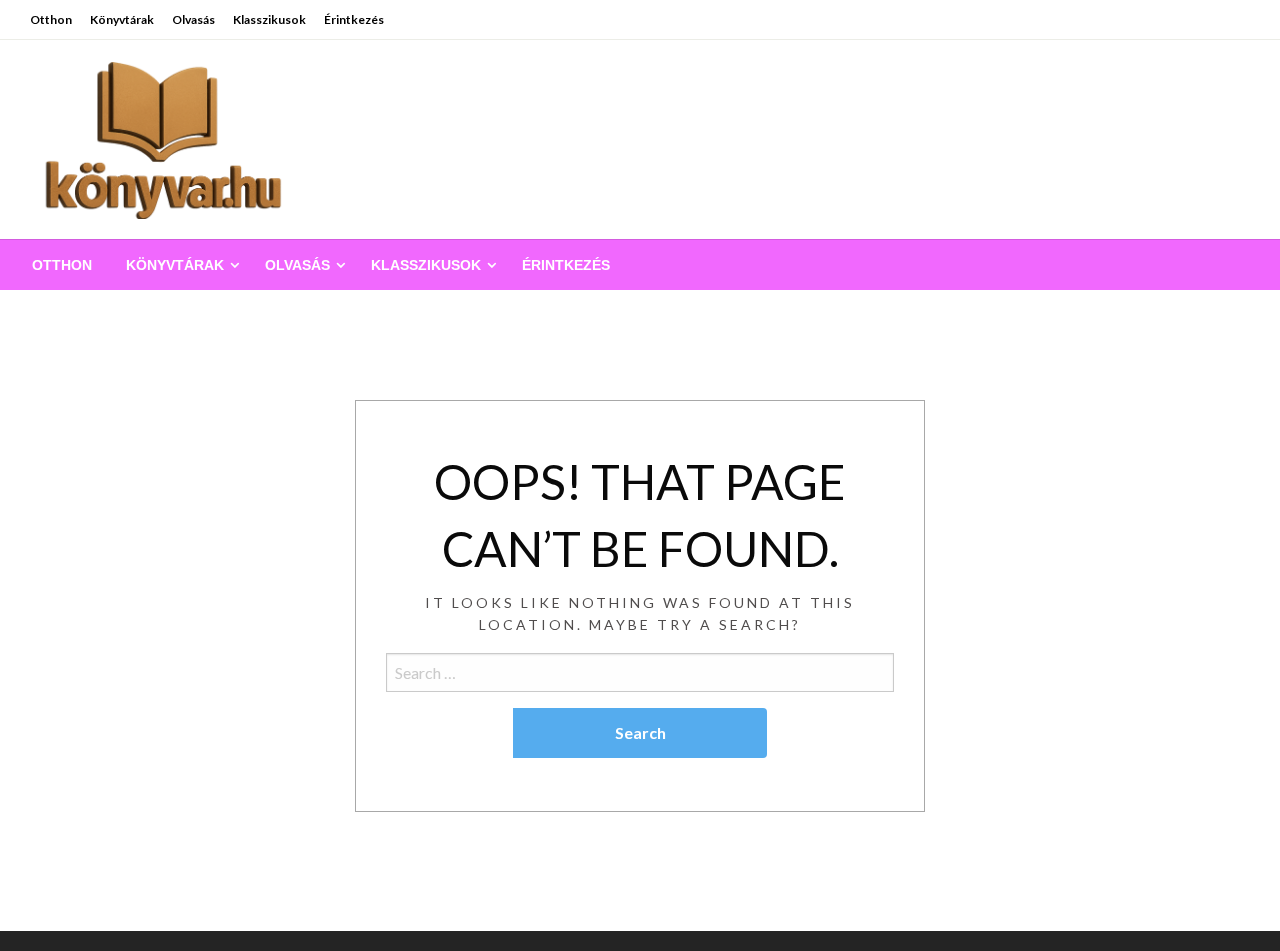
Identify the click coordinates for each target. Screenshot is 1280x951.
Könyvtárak (122, 19)
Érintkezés (354, 19)
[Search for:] (640, 672)
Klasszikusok (269, 19)
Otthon (51, 19)
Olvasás (193, 19)
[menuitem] (62, 265)
